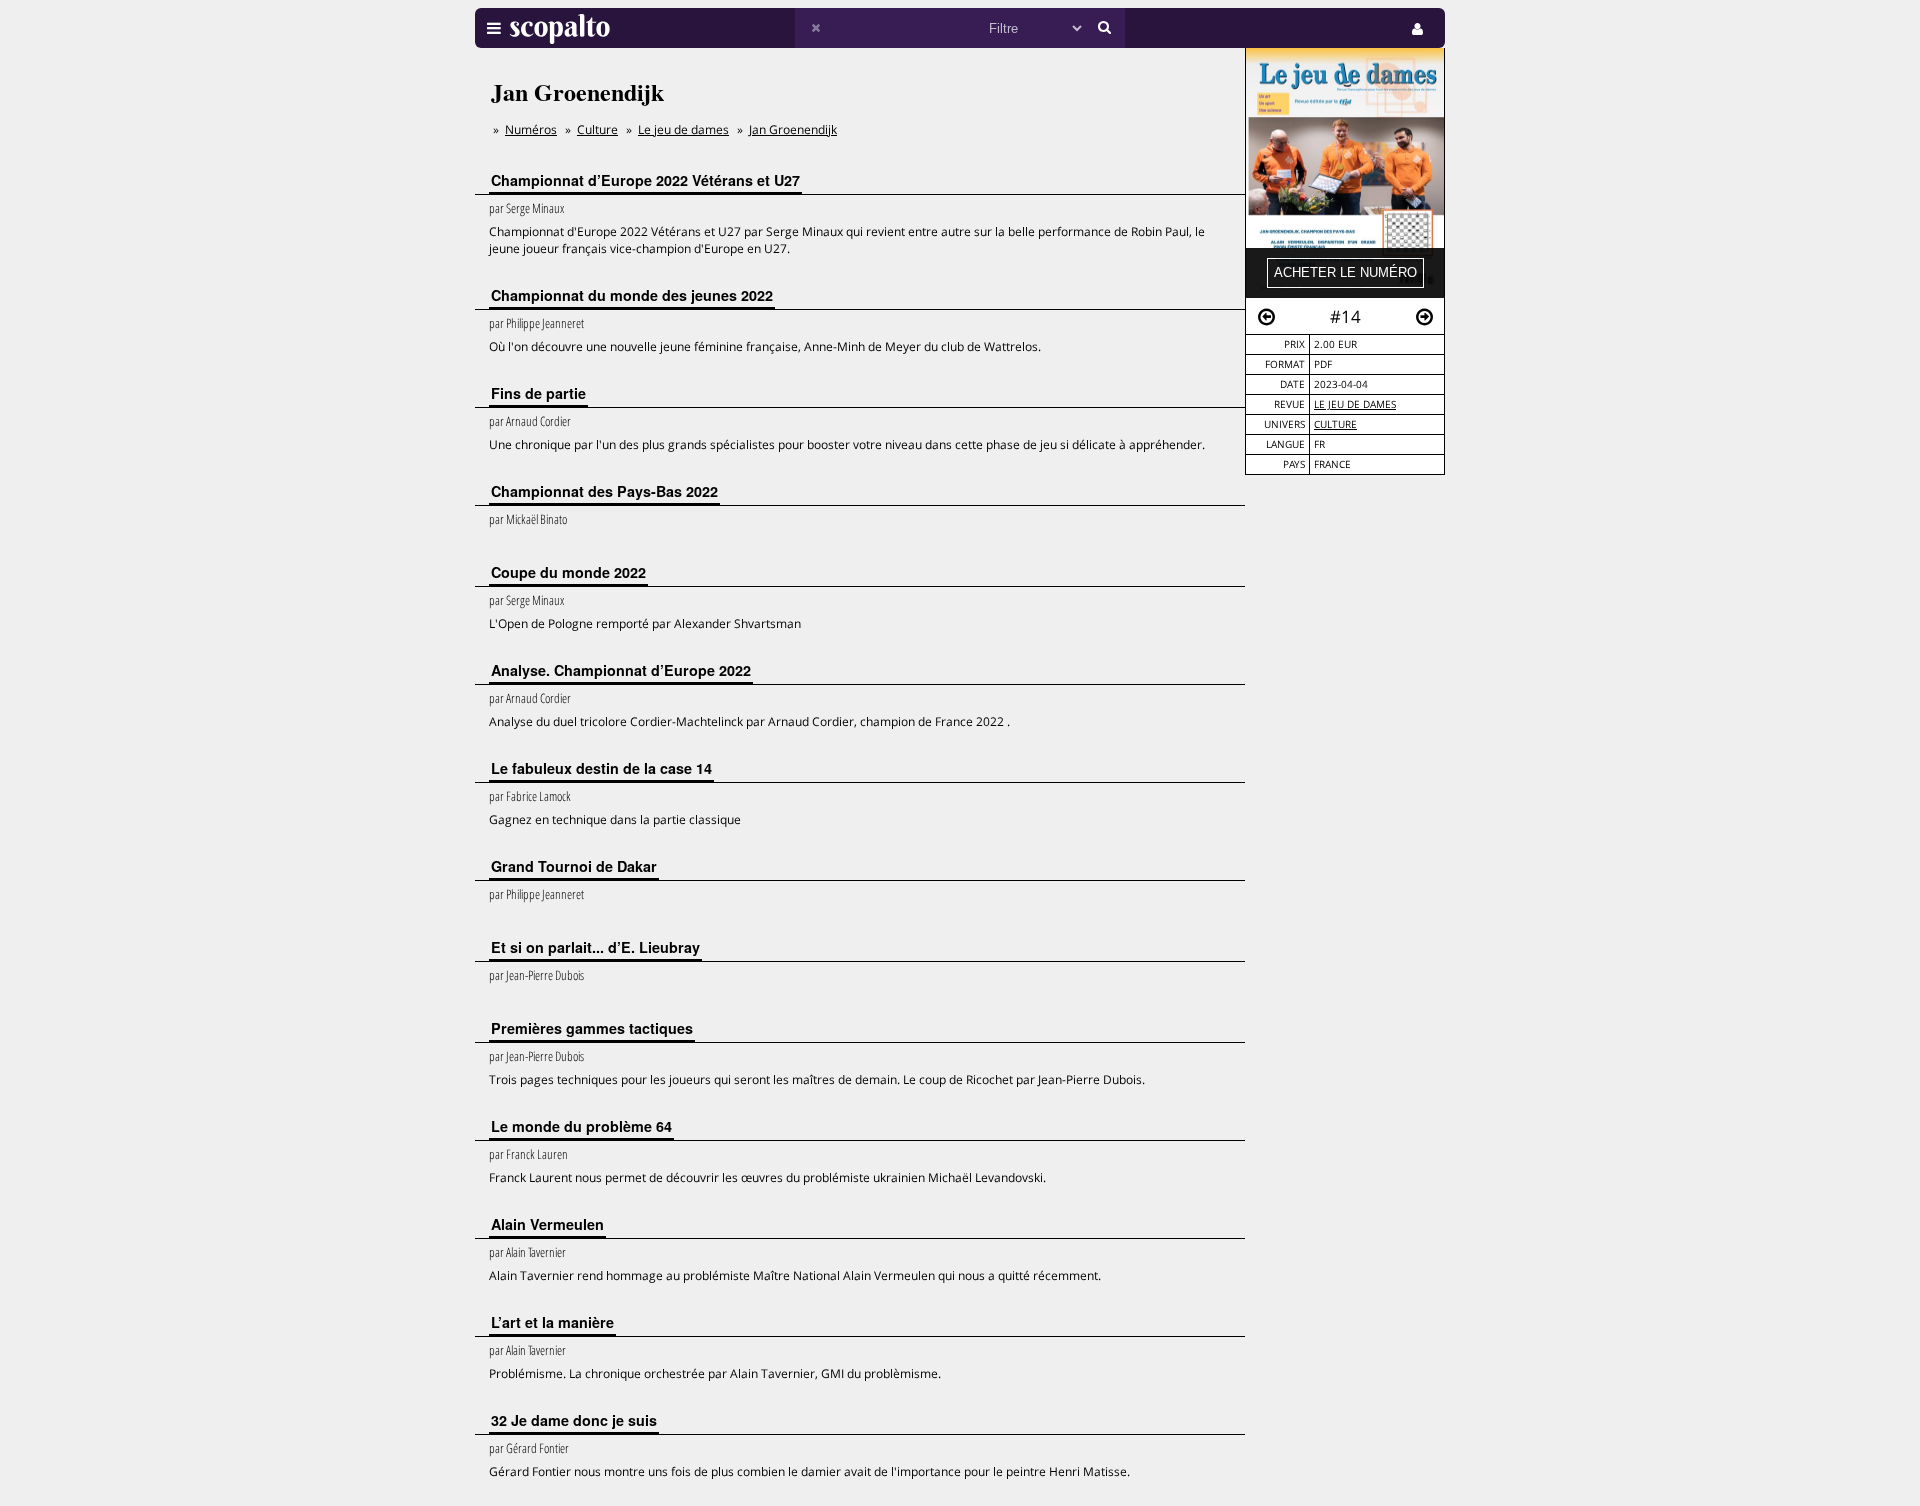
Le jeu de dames (1355, 404)
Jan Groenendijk (793, 129)
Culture (1335, 424)
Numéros (531, 129)
